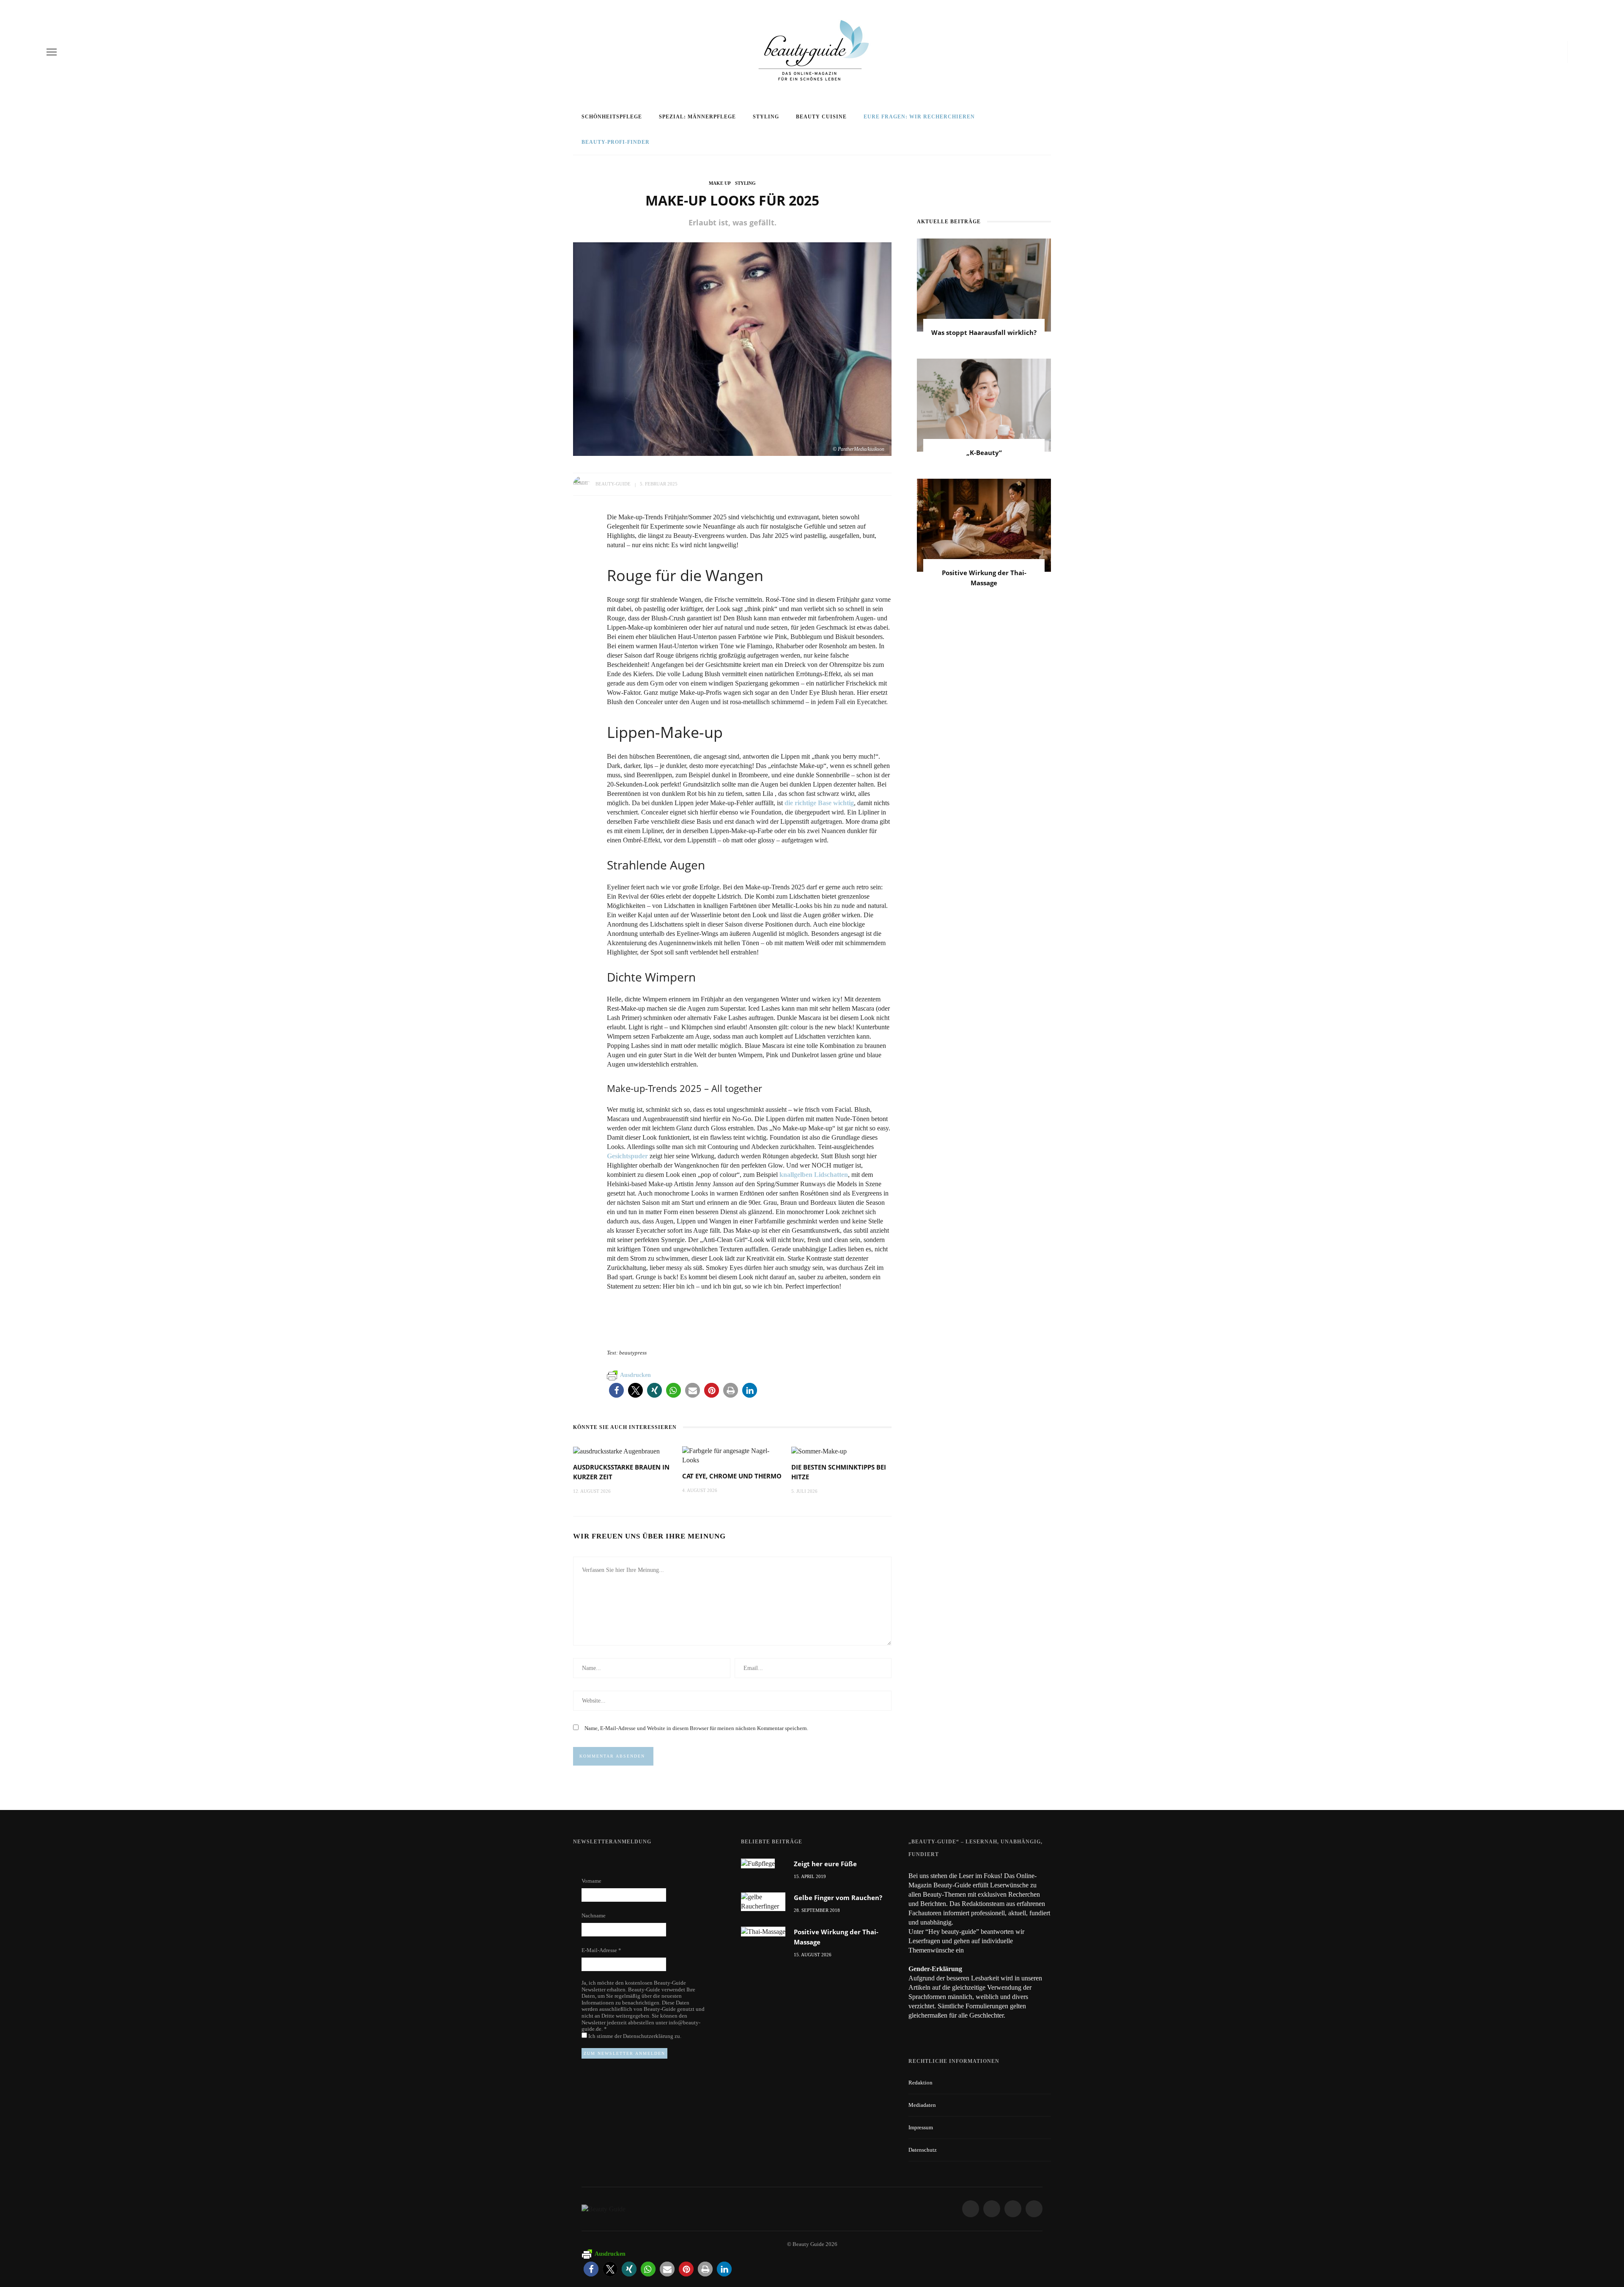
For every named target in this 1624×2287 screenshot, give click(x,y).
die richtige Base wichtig (819, 803)
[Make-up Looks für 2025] (732, 348)
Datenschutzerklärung (649, 2036)
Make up (720, 183)
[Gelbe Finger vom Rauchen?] (763, 1901)
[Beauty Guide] (604, 2209)
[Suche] (1575, 52)
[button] (616, 1390)
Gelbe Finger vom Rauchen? (838, 1898)
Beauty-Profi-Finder (616, 142)
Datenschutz (923, 2150)
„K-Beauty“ (984, 452)
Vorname (591, 1881)
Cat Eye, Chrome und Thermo (732, 1476)
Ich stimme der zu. (634, 2036)
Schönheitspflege (612, 117)
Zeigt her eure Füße (825, 1864)
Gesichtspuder (627, 1156)
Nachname (594, 1915)
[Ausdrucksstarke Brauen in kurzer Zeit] (616, 1451)
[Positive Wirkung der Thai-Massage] (984, 524)
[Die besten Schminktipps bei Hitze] (819, 1451)
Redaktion (920, 2083)
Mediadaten (922, 2105)
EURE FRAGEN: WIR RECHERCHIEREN (919, 117)
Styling (766, 117)
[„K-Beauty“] (984, 404)
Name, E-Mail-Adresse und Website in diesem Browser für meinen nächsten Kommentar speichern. (696, 1728)
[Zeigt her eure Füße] (758, 1863)
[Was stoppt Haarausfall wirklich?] (984, 284)
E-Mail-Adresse (601, 1950)
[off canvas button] (52, 52)
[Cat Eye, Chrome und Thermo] (732, 1455)
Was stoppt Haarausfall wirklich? (984, 332)
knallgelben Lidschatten (813, 1175)
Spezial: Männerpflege (697, 117)
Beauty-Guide (613, 484)
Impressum (921, 2127)
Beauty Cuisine (821, 117)
